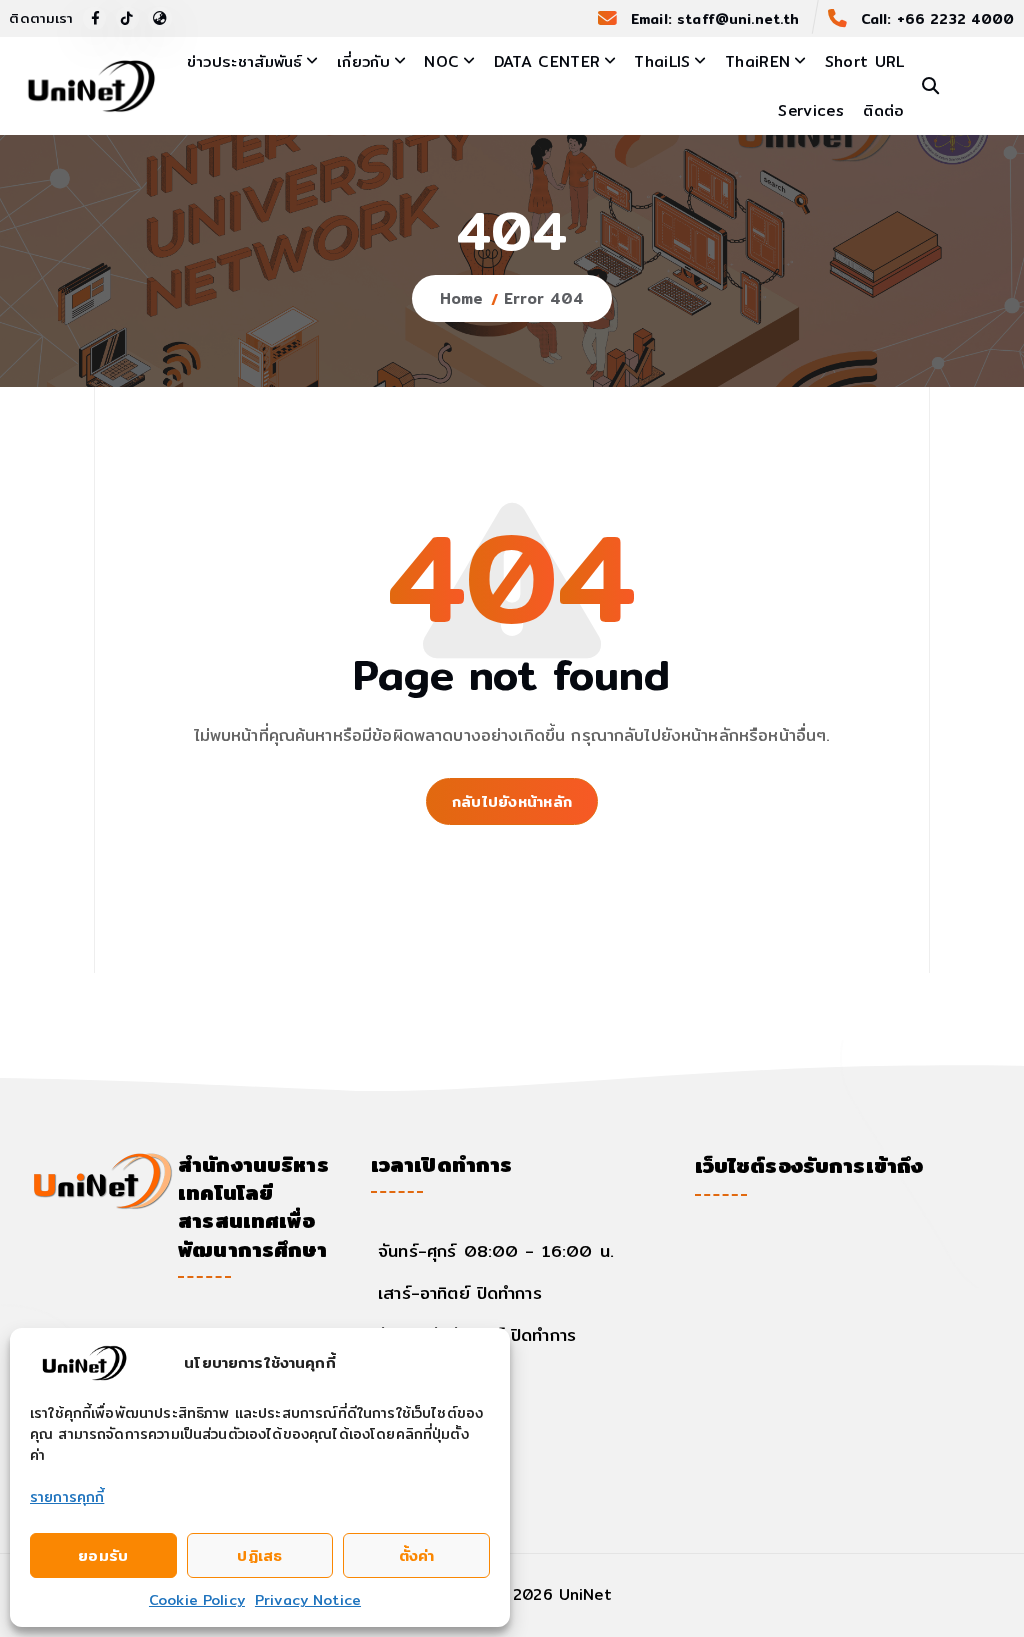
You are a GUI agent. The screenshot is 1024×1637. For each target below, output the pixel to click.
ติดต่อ (883, 110)
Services (811, 110)
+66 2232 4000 (956, 19)
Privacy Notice (308, 1600)
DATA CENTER (547, 61)
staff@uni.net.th (738, 19)
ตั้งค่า (417, 1555)
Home (462, 298)
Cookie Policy (197, 1600)
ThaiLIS (662, 61)
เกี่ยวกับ (363, 61)
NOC (441, 61)
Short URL (865, 61)
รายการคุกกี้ (67, 1497)
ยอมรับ (103, 1555)
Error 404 (544, 298)
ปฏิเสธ (259, 1555)
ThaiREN (757, 61)
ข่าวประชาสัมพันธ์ (245, 61)
